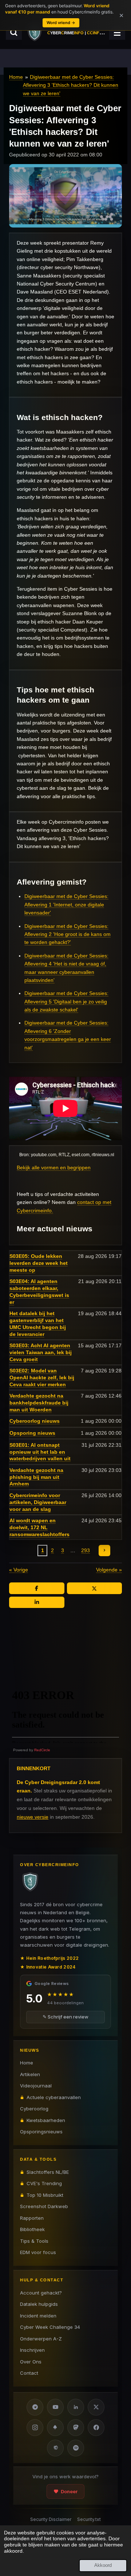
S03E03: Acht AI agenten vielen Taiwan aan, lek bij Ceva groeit (41, 1352)
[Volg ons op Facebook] (96, 2428)
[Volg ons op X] (96, 2407)
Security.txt (89, 2519)
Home (16, 77)
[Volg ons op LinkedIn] (76, 2407)
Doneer (69, 2491)
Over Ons (31, 2362)
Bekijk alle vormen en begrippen (54, 1167)
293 (86, 1550)
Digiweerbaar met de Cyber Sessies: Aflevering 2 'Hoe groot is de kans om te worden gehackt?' (68, 934)
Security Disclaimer (51, 2519)
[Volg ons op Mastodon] (76, 2428)
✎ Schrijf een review (65, 2017)
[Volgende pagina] (104, 1551)
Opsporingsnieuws (41, 2132)
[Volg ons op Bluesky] (55, 2428)
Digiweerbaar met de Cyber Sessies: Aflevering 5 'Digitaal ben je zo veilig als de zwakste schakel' (66, 1001)
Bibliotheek (32, 2229)
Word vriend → (61, 23)
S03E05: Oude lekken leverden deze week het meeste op (39, 1263)
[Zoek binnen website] (14, 32)
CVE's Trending (44, 2183)
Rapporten (32, 2218)
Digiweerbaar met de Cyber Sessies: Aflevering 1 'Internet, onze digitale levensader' (66, 904)
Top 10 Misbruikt (45, 2195)
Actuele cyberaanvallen (54, 2097)
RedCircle (42, 1750)
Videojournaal (36, 2086)
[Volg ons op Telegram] (35, 2407)
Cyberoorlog (34, 2109)
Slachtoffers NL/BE (48, 2172)
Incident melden (38, 2316)
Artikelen (30, 2074)
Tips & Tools (34, 2241)
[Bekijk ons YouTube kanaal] (55, 2407)
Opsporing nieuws (32, 1433)
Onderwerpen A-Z (41, 2339)
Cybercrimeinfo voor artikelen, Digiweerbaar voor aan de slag (38, 1502)
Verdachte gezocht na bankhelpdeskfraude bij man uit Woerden (39, 1403)
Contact (29, 2373)
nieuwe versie (33, 1817)
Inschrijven (32, 2350)
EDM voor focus (38, 2252)
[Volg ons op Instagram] (35, 2428)
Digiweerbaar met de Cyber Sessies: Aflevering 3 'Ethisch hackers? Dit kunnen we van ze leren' (71, 85)
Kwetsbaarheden (46, 2120)
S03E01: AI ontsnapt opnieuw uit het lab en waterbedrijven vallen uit (40, 1452)
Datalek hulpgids (39, 2304)
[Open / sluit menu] (117, 32)
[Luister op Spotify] (76, 2448)
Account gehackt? (41, 2293)
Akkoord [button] (103, 2565)
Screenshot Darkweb (44, 2206)
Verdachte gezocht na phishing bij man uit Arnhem (36, 1477)
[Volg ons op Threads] (55, 2448)
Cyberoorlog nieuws (35, 1421)
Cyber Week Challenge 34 (50, 2327)
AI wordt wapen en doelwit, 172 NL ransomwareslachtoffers (39, 1527)
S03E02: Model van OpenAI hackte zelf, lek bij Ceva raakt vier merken (42, 1378)
